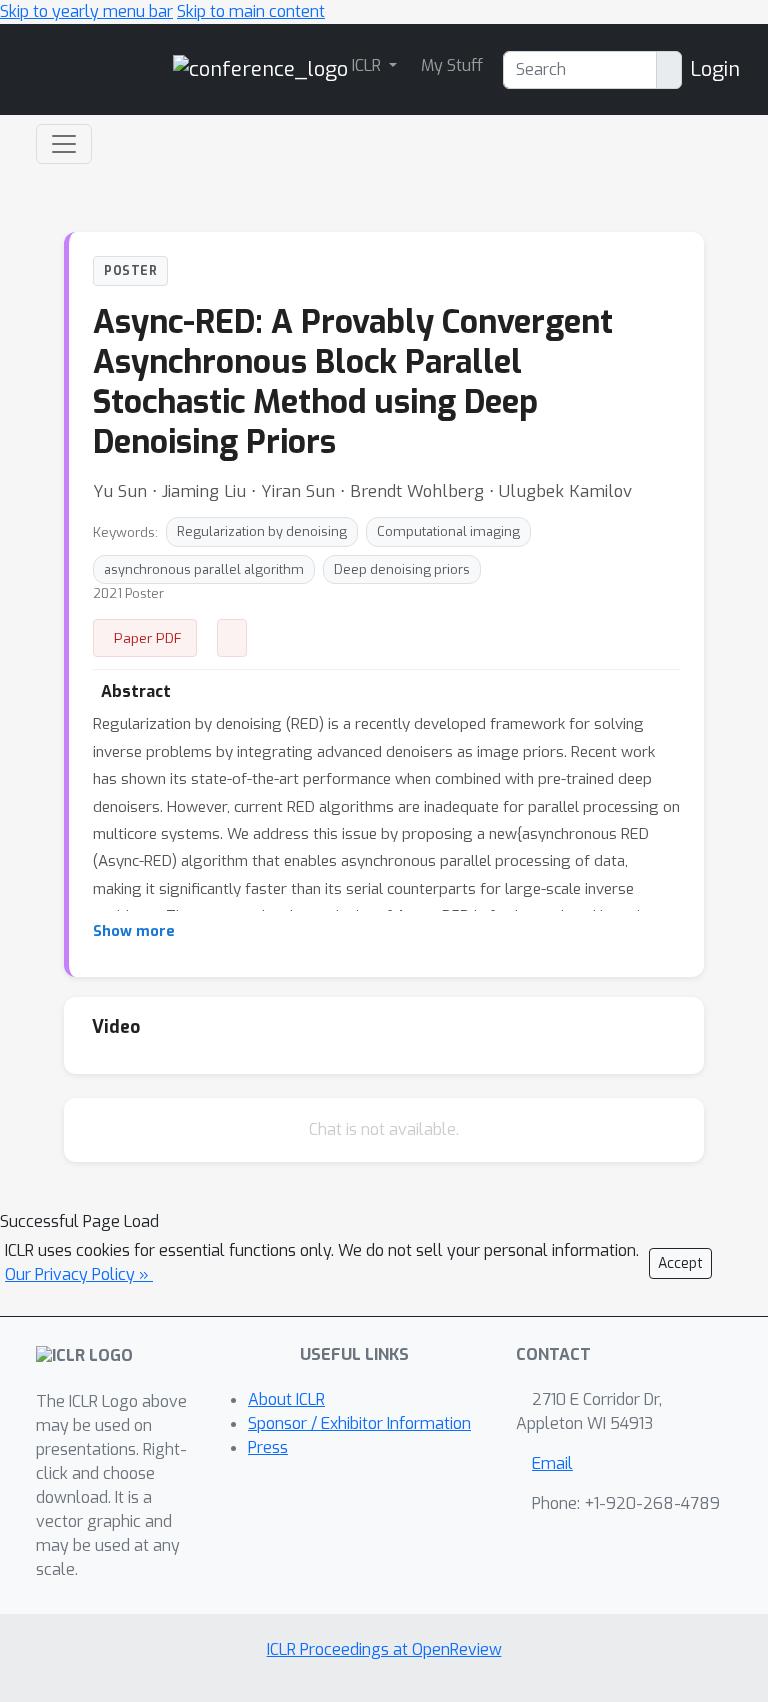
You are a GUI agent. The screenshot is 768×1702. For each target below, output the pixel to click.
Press (268, 1447)
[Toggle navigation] (64, 144)
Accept (680, 1263)
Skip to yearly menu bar (86, 11)
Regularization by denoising (262, 531)
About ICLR (286, 1399)
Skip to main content (251, 11)
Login (715, 69)
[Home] (260, 68)
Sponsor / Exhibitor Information (359, 1423)
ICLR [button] (368, 65)
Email (552, 1463)
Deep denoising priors (402, 569)
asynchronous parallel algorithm (204, 569)
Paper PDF (148, 638)
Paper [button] (232, 638)
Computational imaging (448, 531)
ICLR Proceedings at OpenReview (384, 1649)
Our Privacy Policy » (79, 1274)
